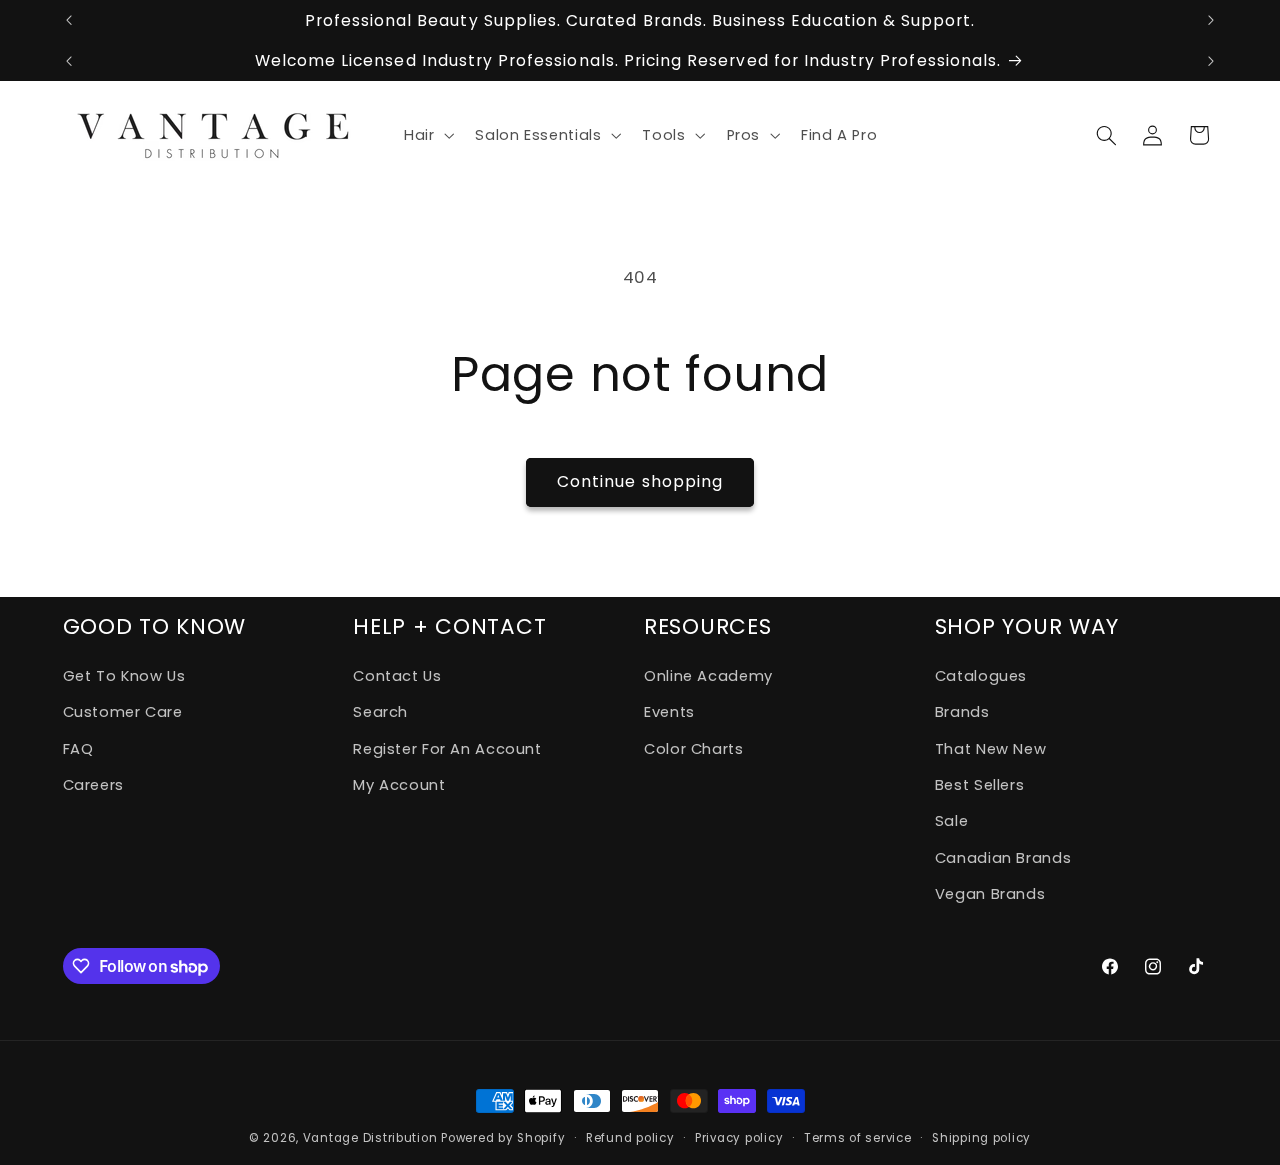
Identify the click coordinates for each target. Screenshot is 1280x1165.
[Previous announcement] (69, 20)
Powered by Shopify (503, 1138)
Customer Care (123, 712)
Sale (952, 821)
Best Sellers (980, 785)
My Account (399, 785)
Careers (93, 785)
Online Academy (708, 676)
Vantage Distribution (372, 1138)
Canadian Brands (1003, 858)
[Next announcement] (1211, 20)
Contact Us (397, 676)
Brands (962, 712)
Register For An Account (447, 749)
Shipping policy (981, 1138)
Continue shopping (640, 481)
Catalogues (981, 676)
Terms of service (858, 1138)
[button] (426, 135)
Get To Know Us (124, 676)
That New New (991, 749)
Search (380, 712)
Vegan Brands (990, 894)
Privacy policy (739, 1138)
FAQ (78, 749)
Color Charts (694, 749)
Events (669, 712)
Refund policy (630, 1138)
